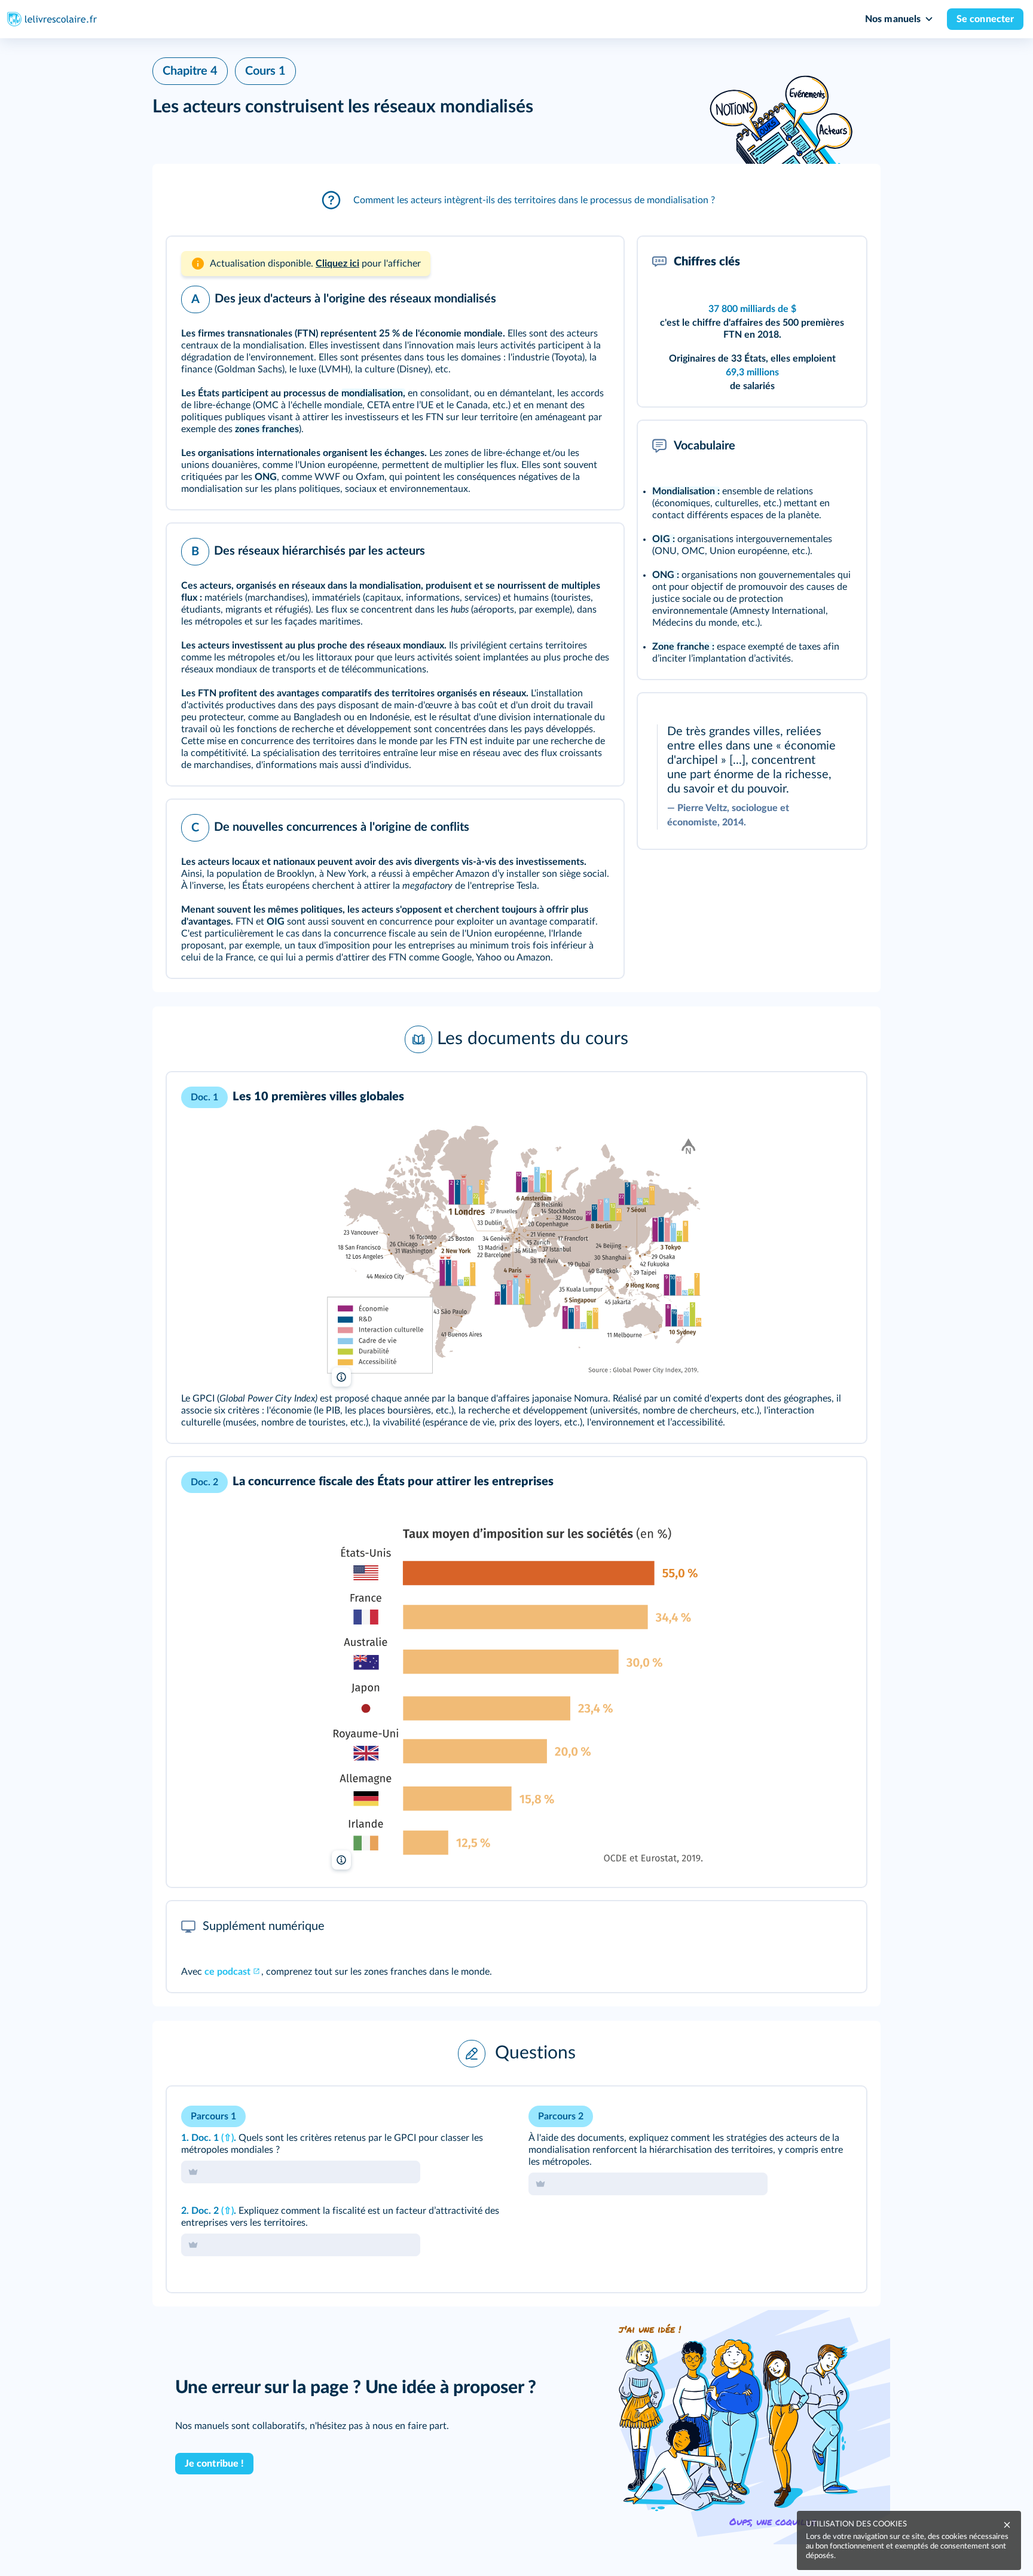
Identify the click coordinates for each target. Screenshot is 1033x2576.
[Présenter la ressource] (596, 262)
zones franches (267, 429)
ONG (266, 477)
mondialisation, (373, 393)
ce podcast (227, 1972)
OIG (276, 922)
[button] (516, 200)
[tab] (808, 2112)
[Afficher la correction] (808, 2112)
